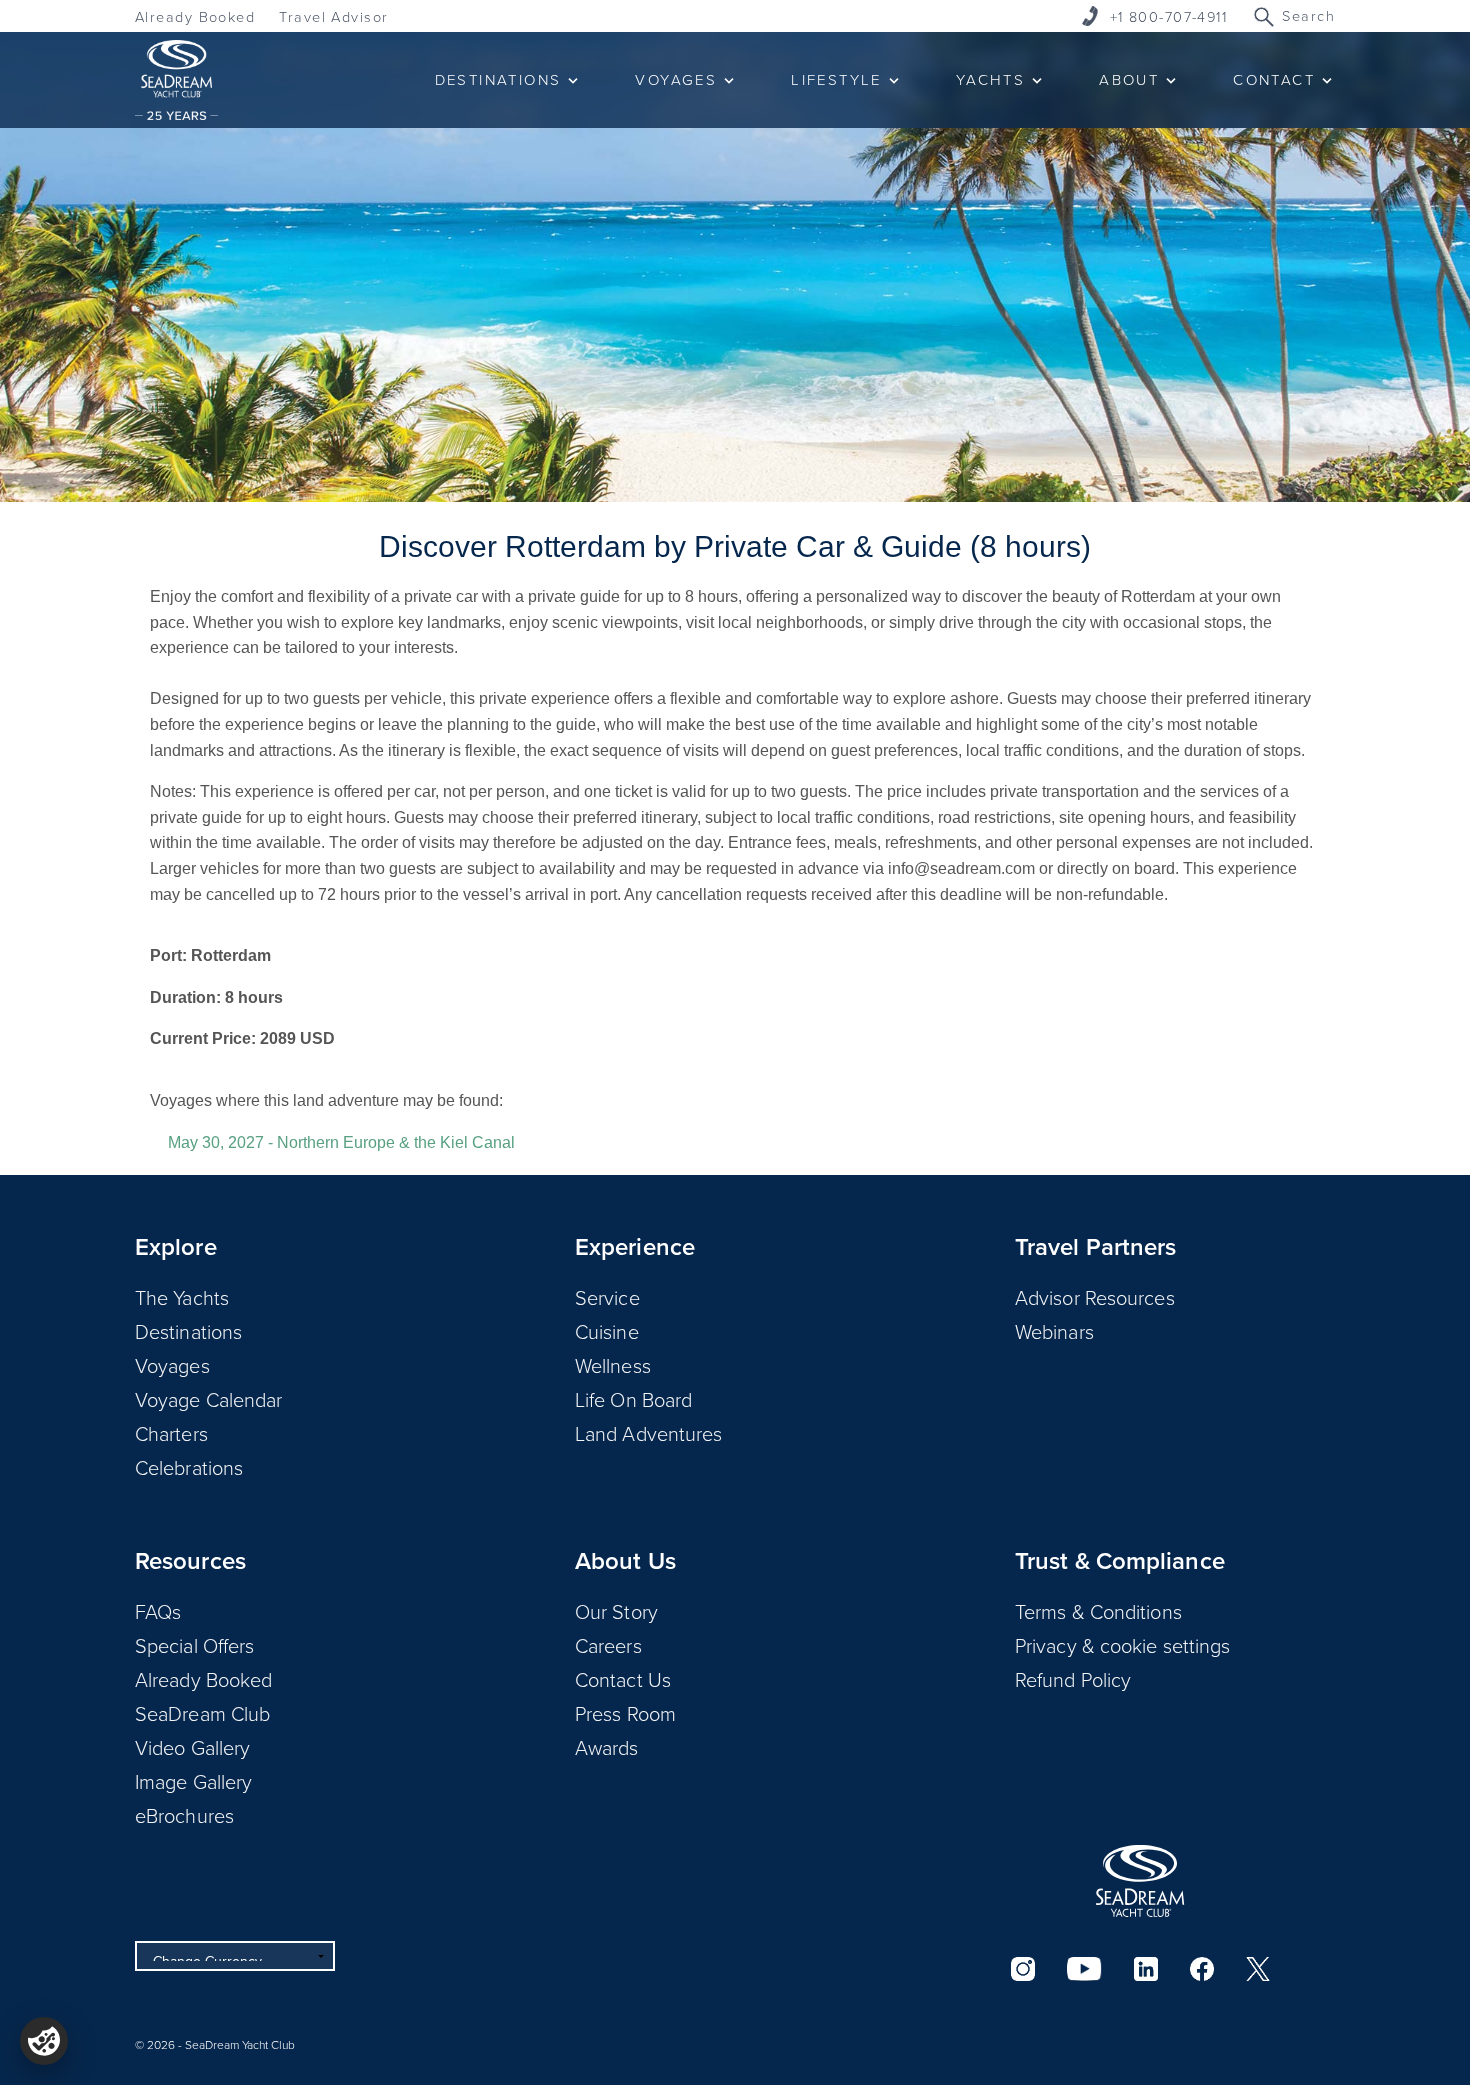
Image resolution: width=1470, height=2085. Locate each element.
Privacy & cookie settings (1123, 1645)
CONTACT (1274, 79)
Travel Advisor (333, 16)
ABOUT (1129, 79)
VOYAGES (676, 79)
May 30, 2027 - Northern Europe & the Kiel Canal (341, 1142)
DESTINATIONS (498, 79)
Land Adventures (649, 1433)
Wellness (613, 1365)
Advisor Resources (1095, 1297)
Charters (171, 1433)
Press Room (625, 1713)
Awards (607, 1747)
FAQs (158, 1611)
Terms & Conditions (1098, 1611)
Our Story (616, 1611)
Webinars (1054, 1331)
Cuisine (607, 1331)
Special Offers (194, 1645)
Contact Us (623, 1679)
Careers (608, 1645)
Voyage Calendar (209, 1399)
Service (607, 1297)
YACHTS (990, 79)
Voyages (172, 1365)
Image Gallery (193, 1781)
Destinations (188, 1331)
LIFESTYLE (836, 79)
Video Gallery (192, 1747)
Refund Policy (1073, 1679)
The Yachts (182, 1297)
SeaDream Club (202, 1713)
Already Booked (195, 16)
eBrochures (184, 1815)
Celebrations (189, 1467)
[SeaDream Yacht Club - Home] (1140, 1881)
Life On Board (633, 1399)
